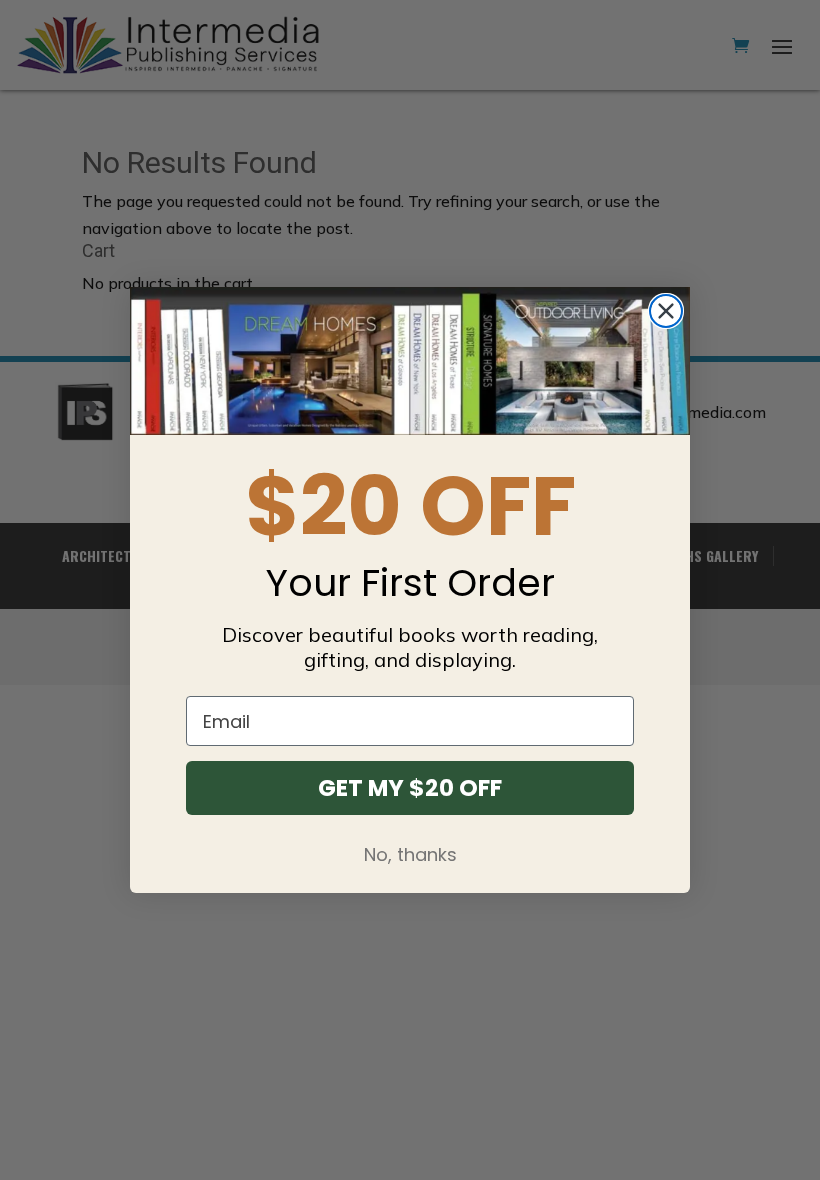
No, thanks (410, 854)
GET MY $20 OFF (410, 788)
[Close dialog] (666, 311)
